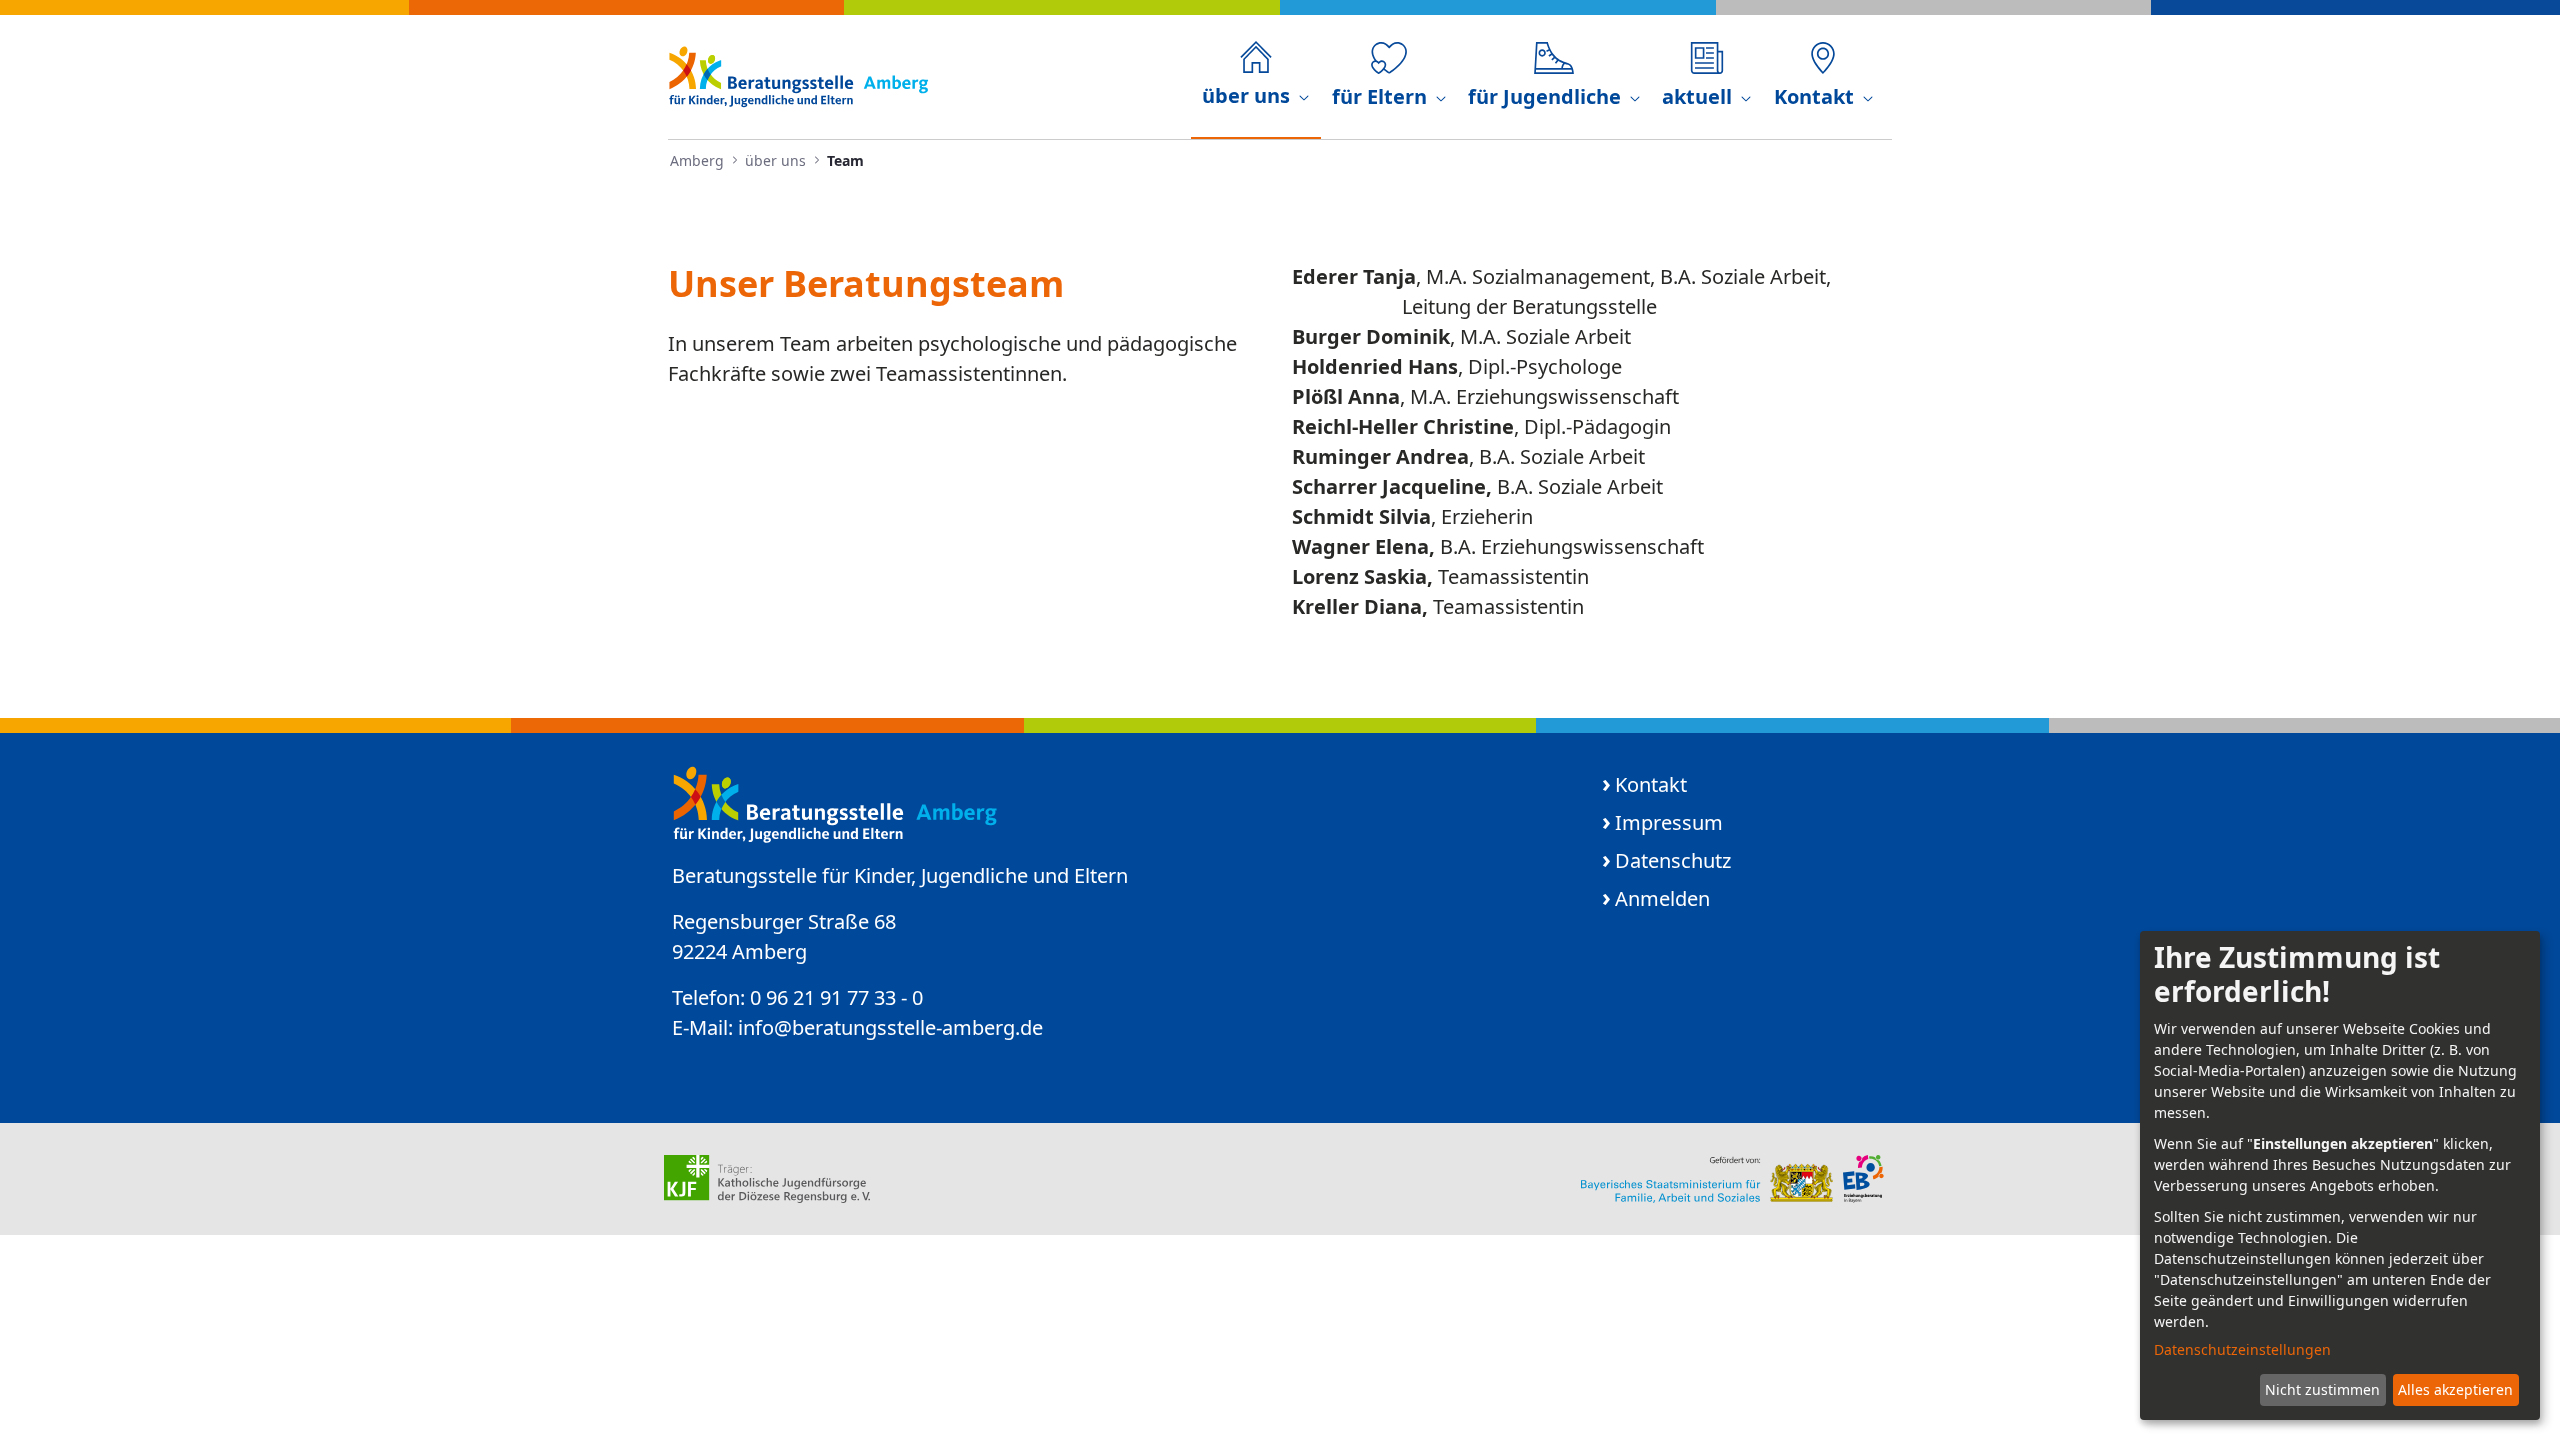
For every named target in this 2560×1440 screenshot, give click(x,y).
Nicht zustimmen (2322, 1389)
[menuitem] (1255, 76)
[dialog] (2340, 1175)
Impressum (1669, 822)
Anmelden (1662, 898)
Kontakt (1651, 784)
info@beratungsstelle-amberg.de (890, 1027)
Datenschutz (1673, 860)
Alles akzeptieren (2455, 1389)
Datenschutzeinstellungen (2242, 1349)
